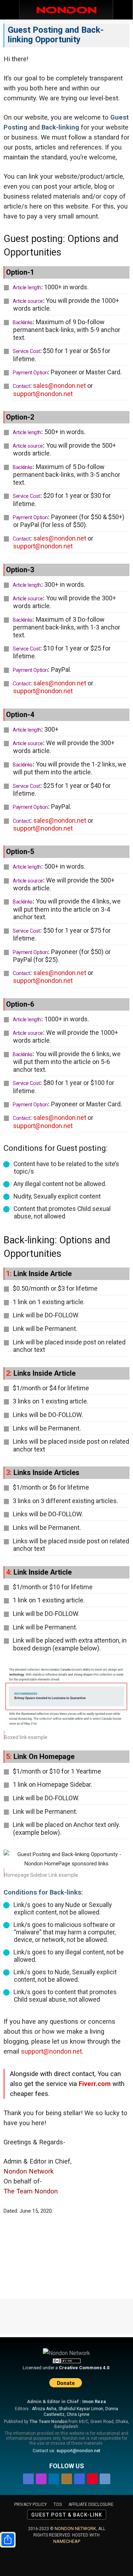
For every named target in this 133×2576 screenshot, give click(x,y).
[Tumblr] (105, 2478)
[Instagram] (41, 2478)
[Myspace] (79, 2478)
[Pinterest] (92, 2478)
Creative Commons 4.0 (84, 2368)
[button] (123, 10)
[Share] (8, 2540)
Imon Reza (94, 2401)
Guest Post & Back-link (67, 2515)
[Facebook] (28, 2478)
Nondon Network (75, 2528)
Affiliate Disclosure (91, 2504)
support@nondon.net (43, 394)
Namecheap (67, 2541)
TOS (58, 2504)
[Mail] (67, 2478)
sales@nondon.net (59, 386)
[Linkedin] (54, 2478)
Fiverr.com (95, 2084)
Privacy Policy (31, 2504)
